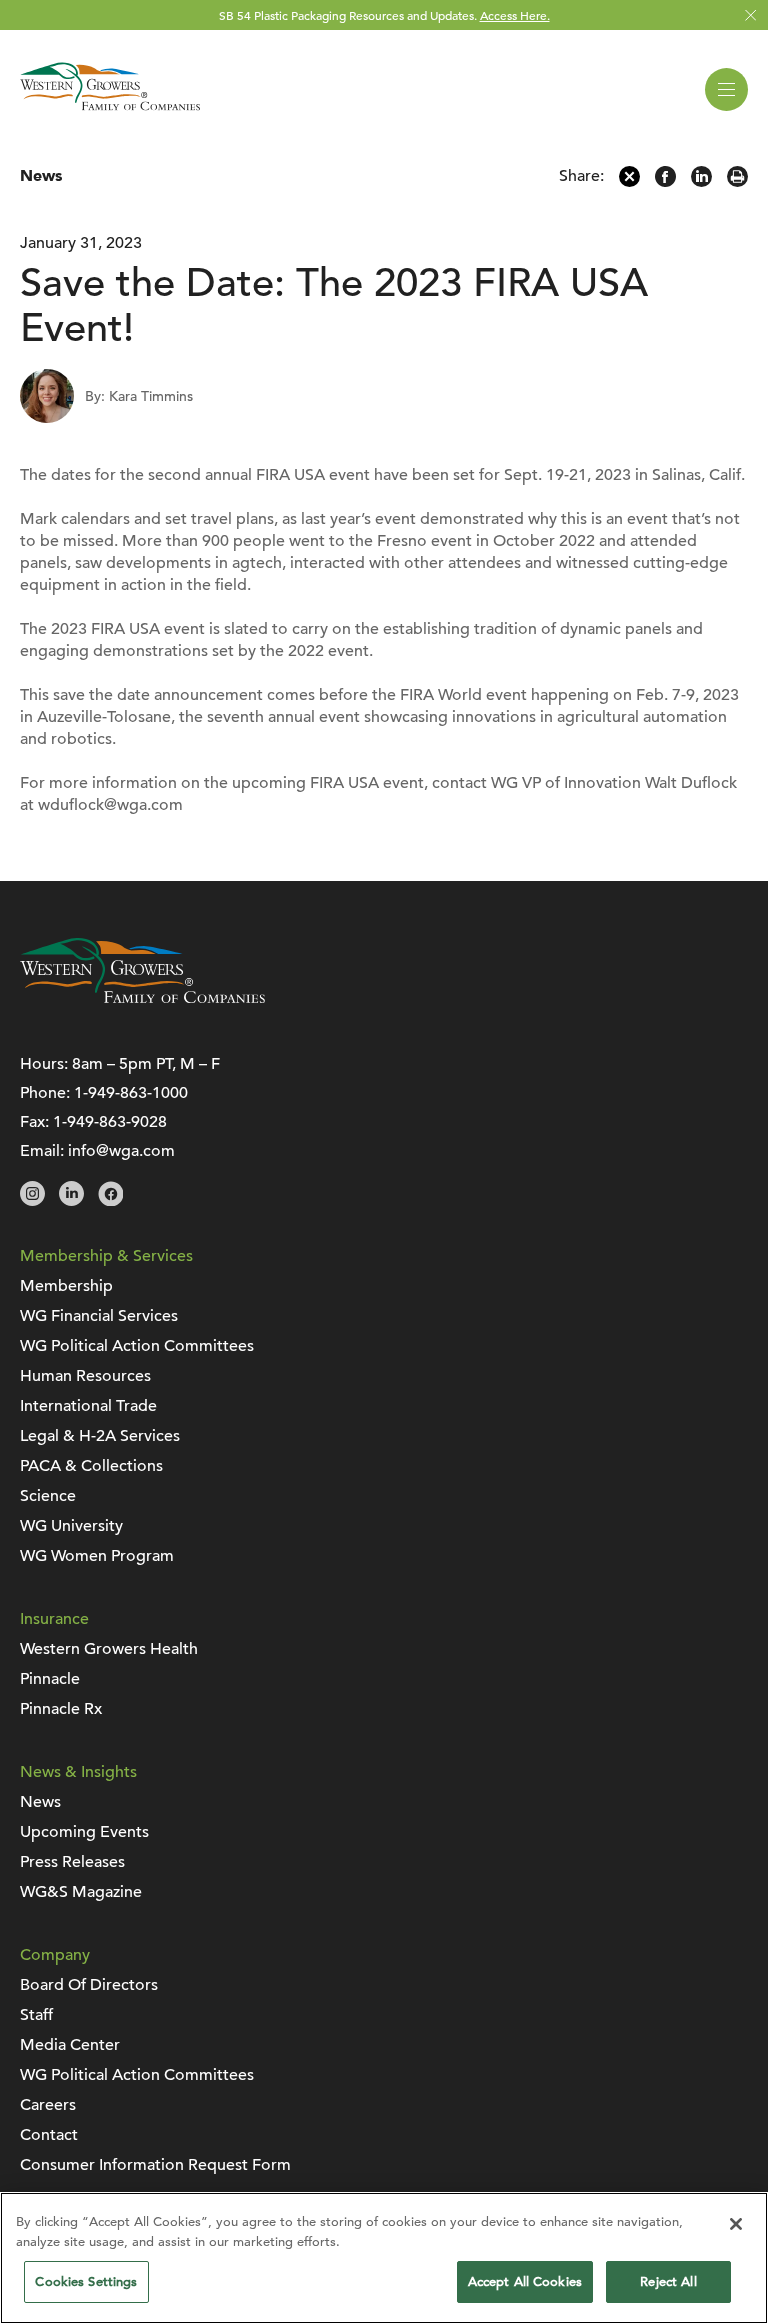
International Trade (88, 1406)
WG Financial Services (99, 1316)
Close (750, 15)
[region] (384, 2258)
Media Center (70, 2045)
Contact (49, 2135)
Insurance (54, 1619)
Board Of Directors (89, 1985)
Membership (66, 1286)
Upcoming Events (84, 1832)
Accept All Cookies (525, 2281)
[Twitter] (629, 182)
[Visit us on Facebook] (110, 1201)
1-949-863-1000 (131, 1093)
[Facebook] (665, 182)
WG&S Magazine (81, 1892)
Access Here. (515, 15)
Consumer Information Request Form (155, 2165)
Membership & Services (106, 1256)
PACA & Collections (91, 1466)
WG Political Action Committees (137, 1346)
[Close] (736, 2224)
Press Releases (72, 1862)
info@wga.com (121, 1151)
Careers (48, 2105)
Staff (36, 2015)
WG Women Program (97, 1556)
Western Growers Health (109, 1649)
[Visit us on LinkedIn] (71, 1201)
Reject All (668, 2281)
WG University (71, 1526)
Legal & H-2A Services (100, 1436)
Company (55, 1955)
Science (48, 1496)
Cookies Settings (86, 2281)
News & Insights (78, 1772)
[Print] (737, 182)
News (41, 176)
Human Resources (85, 1376)
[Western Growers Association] (110, 114)
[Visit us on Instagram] (32, 1201)
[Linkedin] (701, 182)
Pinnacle (50, 1679)
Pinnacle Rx (61, 1709)
